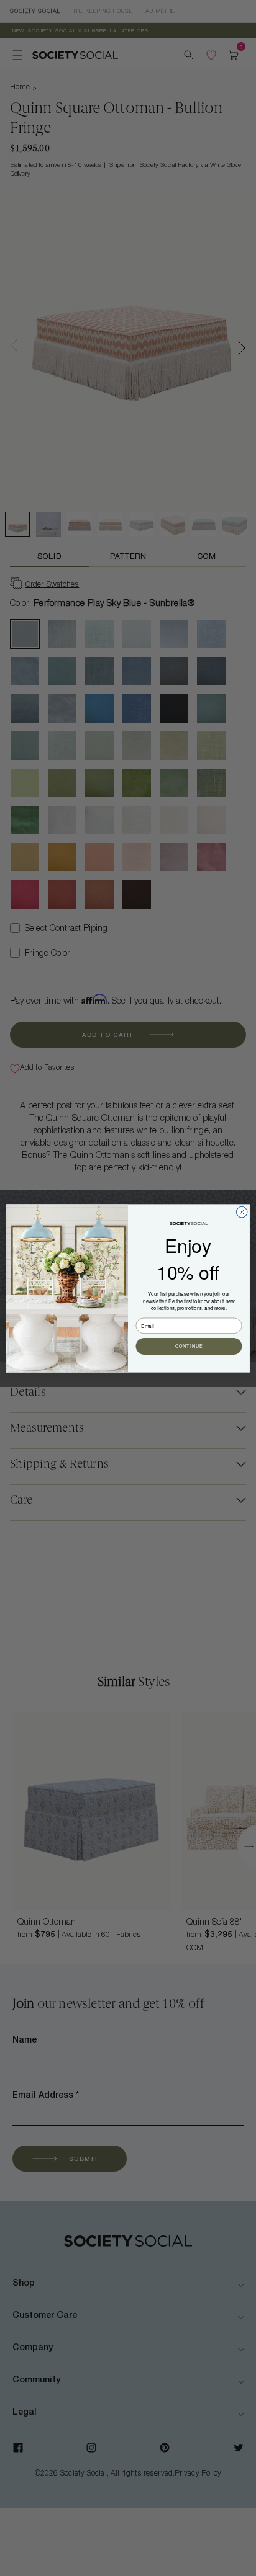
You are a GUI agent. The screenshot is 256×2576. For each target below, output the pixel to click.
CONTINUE (189, 1346)
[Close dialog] (242, 1212)
